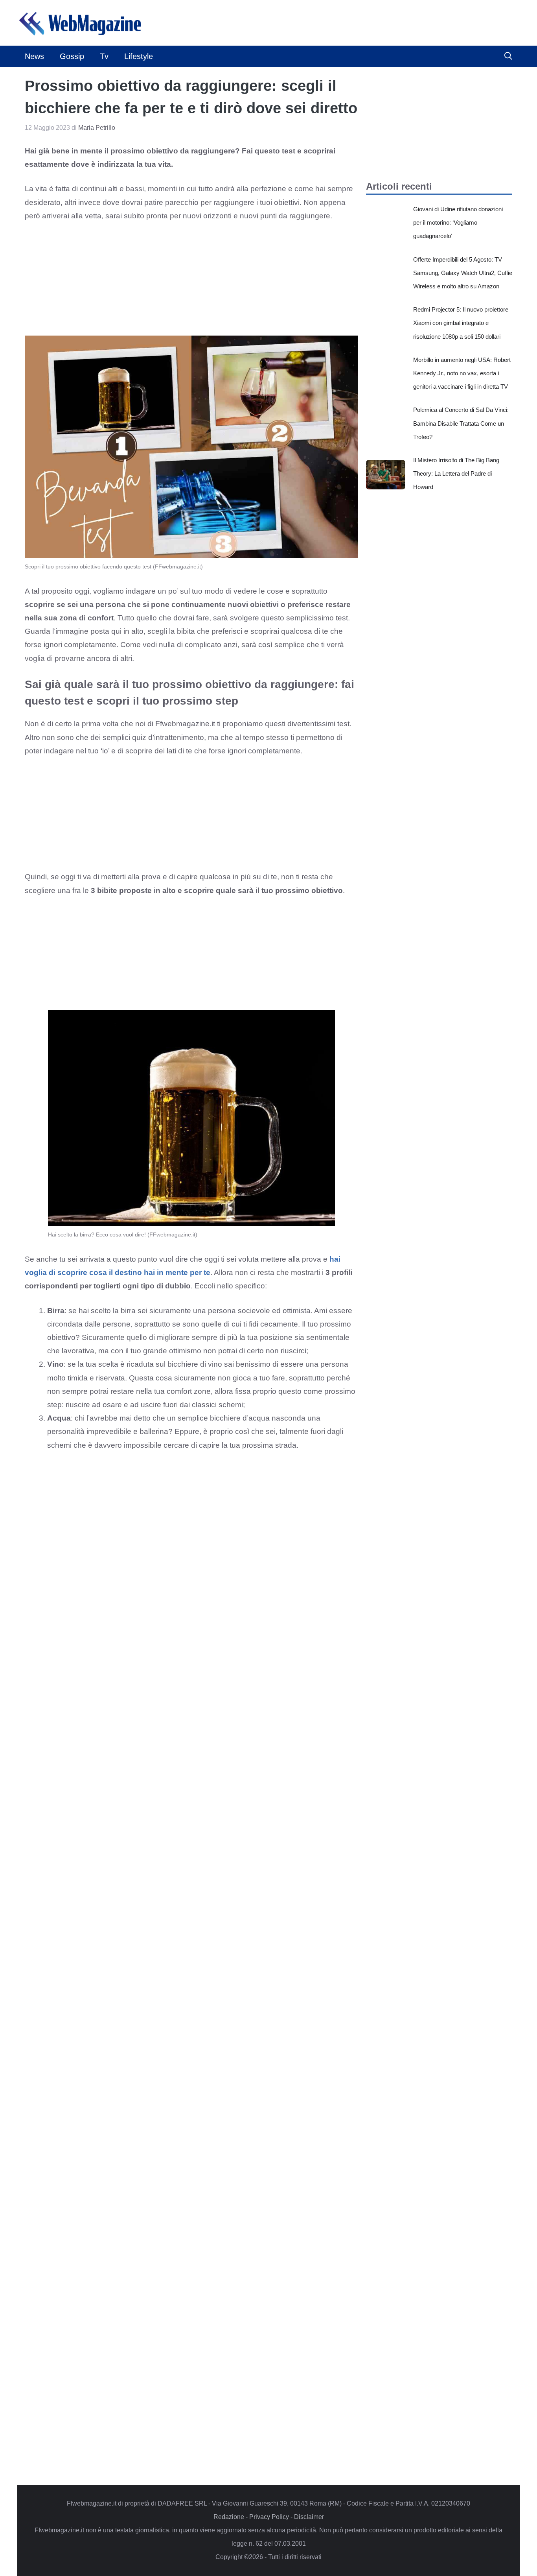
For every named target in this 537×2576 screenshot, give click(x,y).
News (34, 56)
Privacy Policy (269, 2517)
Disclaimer (309, 2517)
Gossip (72, 56)
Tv (104, 56)
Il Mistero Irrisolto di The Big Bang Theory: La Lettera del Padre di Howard (456, 473)
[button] (508, 56)
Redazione (229, 2517)
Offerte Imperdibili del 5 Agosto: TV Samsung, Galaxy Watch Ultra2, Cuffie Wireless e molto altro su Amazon (463, 273)
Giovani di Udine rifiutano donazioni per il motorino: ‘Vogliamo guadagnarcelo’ (458, 222)
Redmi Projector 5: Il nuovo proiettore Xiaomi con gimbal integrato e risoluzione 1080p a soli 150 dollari (461, 323)
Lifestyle (139, 56)
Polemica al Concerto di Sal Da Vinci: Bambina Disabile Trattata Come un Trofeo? (461, 423)
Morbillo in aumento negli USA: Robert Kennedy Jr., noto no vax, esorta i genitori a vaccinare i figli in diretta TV (462, 373)
